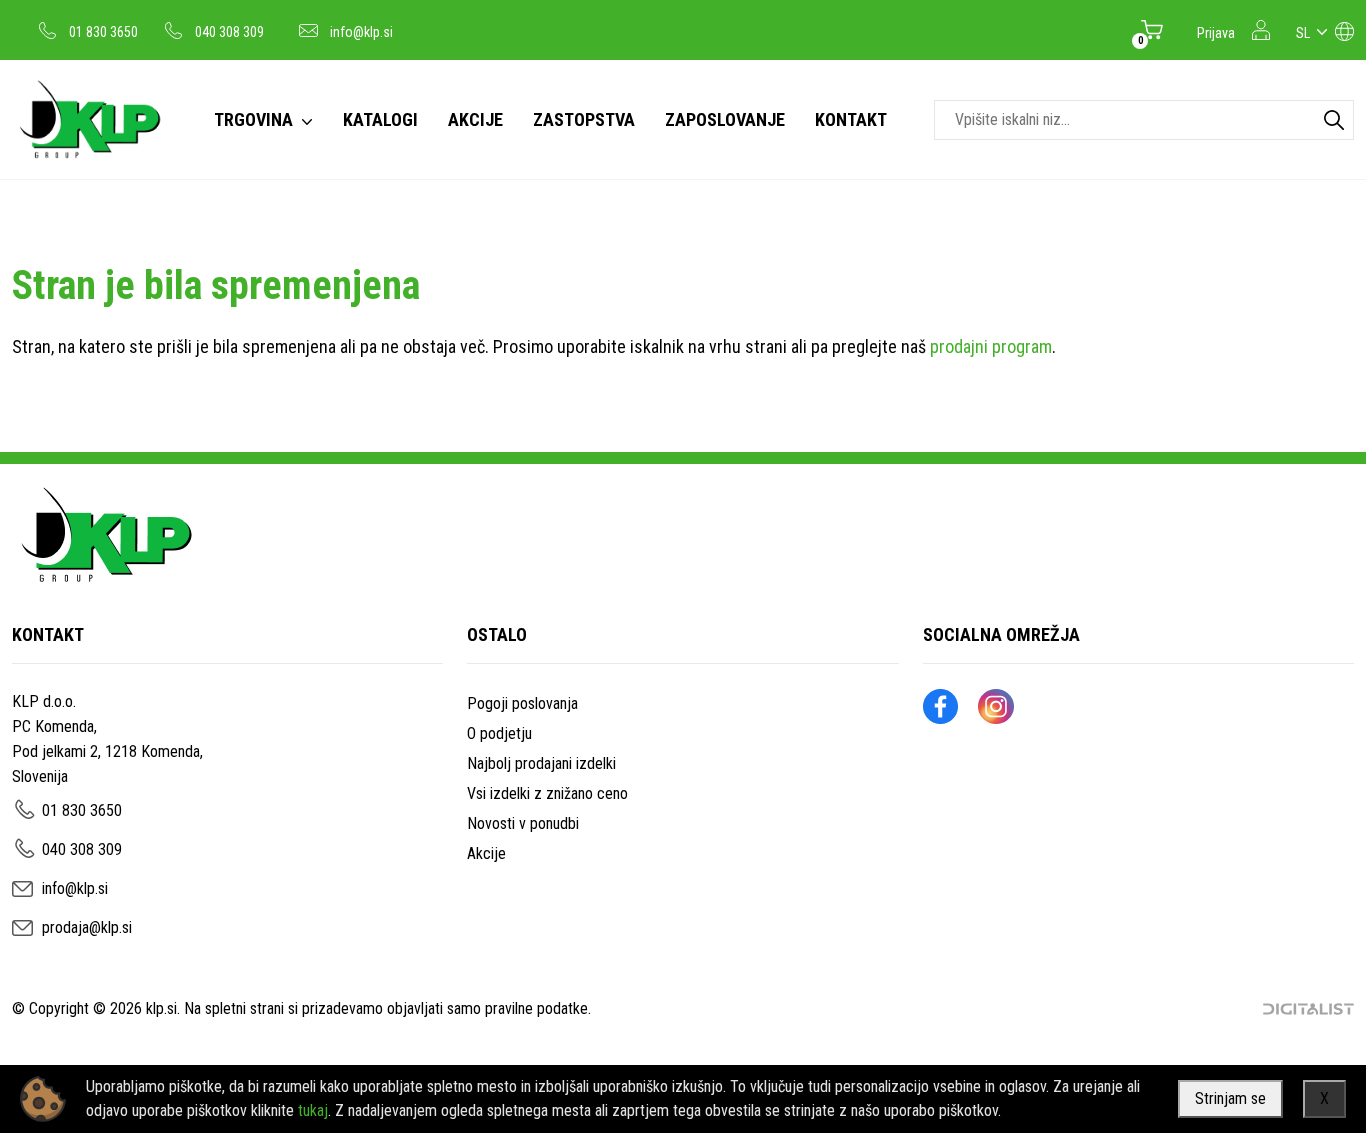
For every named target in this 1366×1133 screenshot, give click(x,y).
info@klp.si (361, 32)
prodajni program (991, 346)
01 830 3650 (103, 32)
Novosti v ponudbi (523, 823)
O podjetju (499, 733)
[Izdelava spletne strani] (1308, 1009)
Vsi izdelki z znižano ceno (547, 793)
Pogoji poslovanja (522, 703)
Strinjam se (1230, 1098)
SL (1303, 33)
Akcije (486, 853)
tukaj (313, 1110)
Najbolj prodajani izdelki (541, 763)
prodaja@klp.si (87, 927)
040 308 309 (229, 32)
